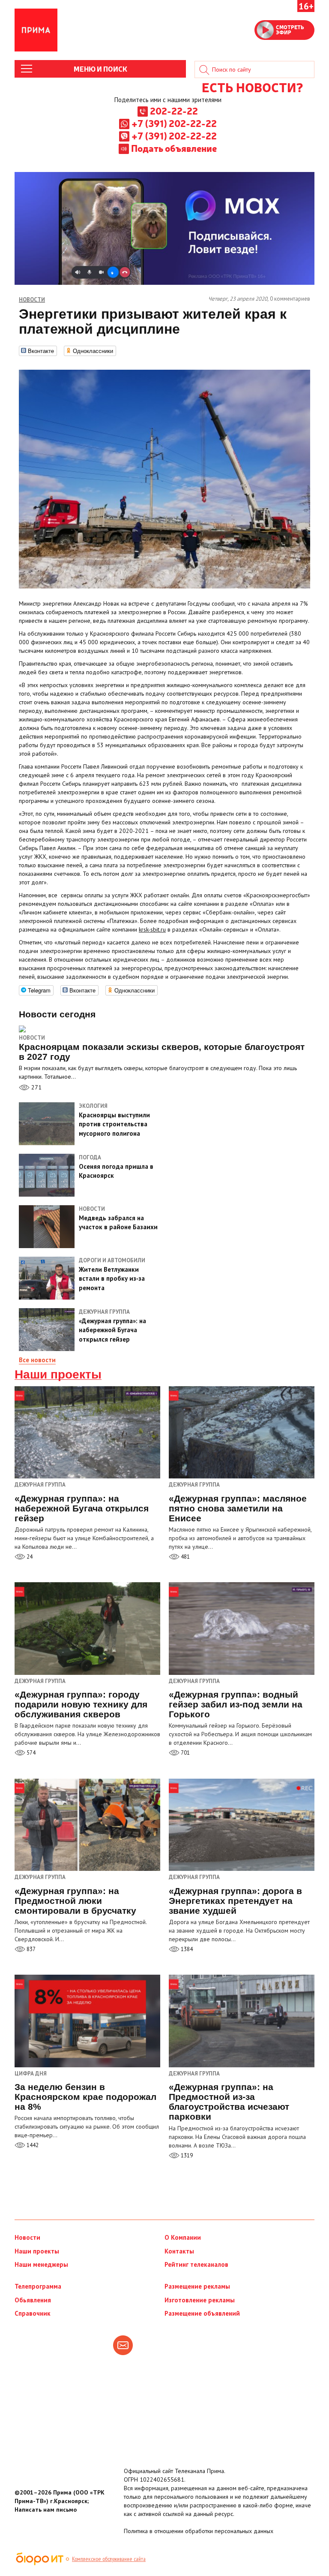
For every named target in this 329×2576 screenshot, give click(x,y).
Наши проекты (58, 1375)
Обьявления (33, 2300)
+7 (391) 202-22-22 (174, 123)
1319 (186, 2155)
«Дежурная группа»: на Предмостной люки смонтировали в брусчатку (75, 1901)
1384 (186, 1949)
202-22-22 (174, 111)
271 (36, 1087)
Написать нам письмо (46, 2510)
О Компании (183, 2237)
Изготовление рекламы (200, 2300)
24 (29, 1557)
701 (185, 1753)
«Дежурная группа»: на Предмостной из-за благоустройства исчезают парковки (229, 2102)
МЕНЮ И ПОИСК (100, 69)
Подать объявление (174, 148)
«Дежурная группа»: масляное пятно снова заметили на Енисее (238, 1508)
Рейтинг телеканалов (196, 2264)
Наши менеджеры (41, 2264)
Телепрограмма (38, 2286)
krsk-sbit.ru (152, 929)
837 (30, 1949)
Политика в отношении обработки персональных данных (199, 2531)
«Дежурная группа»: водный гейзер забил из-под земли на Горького (236, 1704)
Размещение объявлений (202, 2313)
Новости (32, 1038)
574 (30, 1753)
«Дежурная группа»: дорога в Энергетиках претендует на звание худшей (235, 1901)
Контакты (179, 2251)
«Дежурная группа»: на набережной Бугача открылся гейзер (82, 1508)
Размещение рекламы (197, 2286)
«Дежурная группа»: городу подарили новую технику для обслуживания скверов (81, 1704)
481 (185, 1557)
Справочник (33, 2313)
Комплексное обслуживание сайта (109, 2559)
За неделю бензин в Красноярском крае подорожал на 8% (85, 2097)
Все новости (37, 1360)
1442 (32, 2145)
